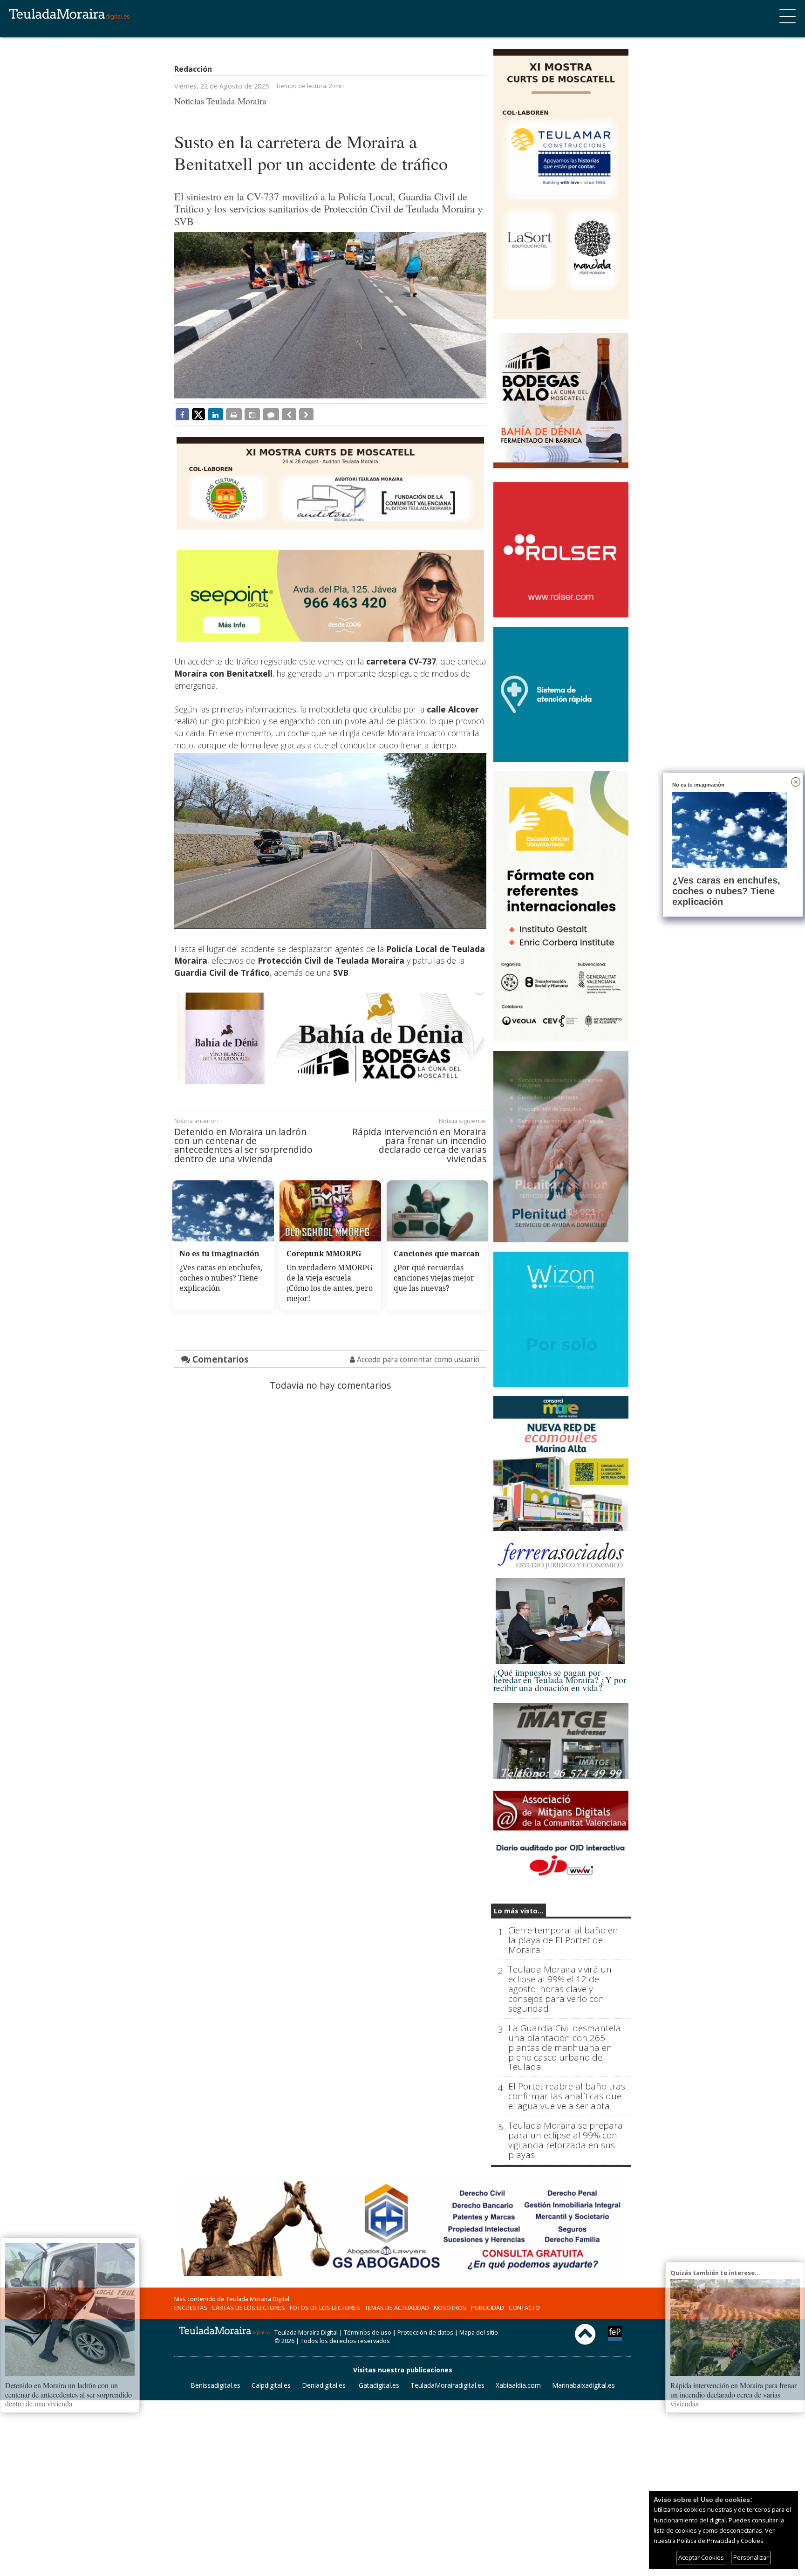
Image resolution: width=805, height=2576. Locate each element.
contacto (524, 2308)
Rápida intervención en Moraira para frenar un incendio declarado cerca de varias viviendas (419, 1145)
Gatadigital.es (379, 2385)
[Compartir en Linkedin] (215, 414)
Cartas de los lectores (249, 2308)
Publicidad (488, 2308)
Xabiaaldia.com (518, 2385)
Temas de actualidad (397, 2308)
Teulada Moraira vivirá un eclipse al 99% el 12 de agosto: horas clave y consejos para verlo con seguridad (560, 1989)
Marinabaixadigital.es (583, 2385)
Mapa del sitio (479, 2332)
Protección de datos (425, 2332)
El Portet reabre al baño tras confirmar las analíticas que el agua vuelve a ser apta (567, 2096)
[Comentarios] (271, 414)
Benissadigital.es (215, 2385)
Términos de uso (368, 2332)
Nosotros (450, 2308)
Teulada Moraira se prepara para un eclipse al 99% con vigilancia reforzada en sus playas (566, 2140)
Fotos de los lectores (325, 2308)
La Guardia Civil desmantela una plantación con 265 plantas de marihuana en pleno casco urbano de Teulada (565, 2048)
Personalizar (751, 2557)
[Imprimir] (234, 414)
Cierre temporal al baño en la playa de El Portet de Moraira (563, 1940)
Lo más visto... (518, 1911)
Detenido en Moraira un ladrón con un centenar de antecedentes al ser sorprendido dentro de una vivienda (243, 1145)
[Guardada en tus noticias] (252, 414)
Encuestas (191, 2308)
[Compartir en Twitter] (198, 414)
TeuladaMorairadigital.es (447, 2385)
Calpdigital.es (271, 2385)
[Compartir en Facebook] (182, 414)
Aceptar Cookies (701, 2557)
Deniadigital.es (324, 2385)
